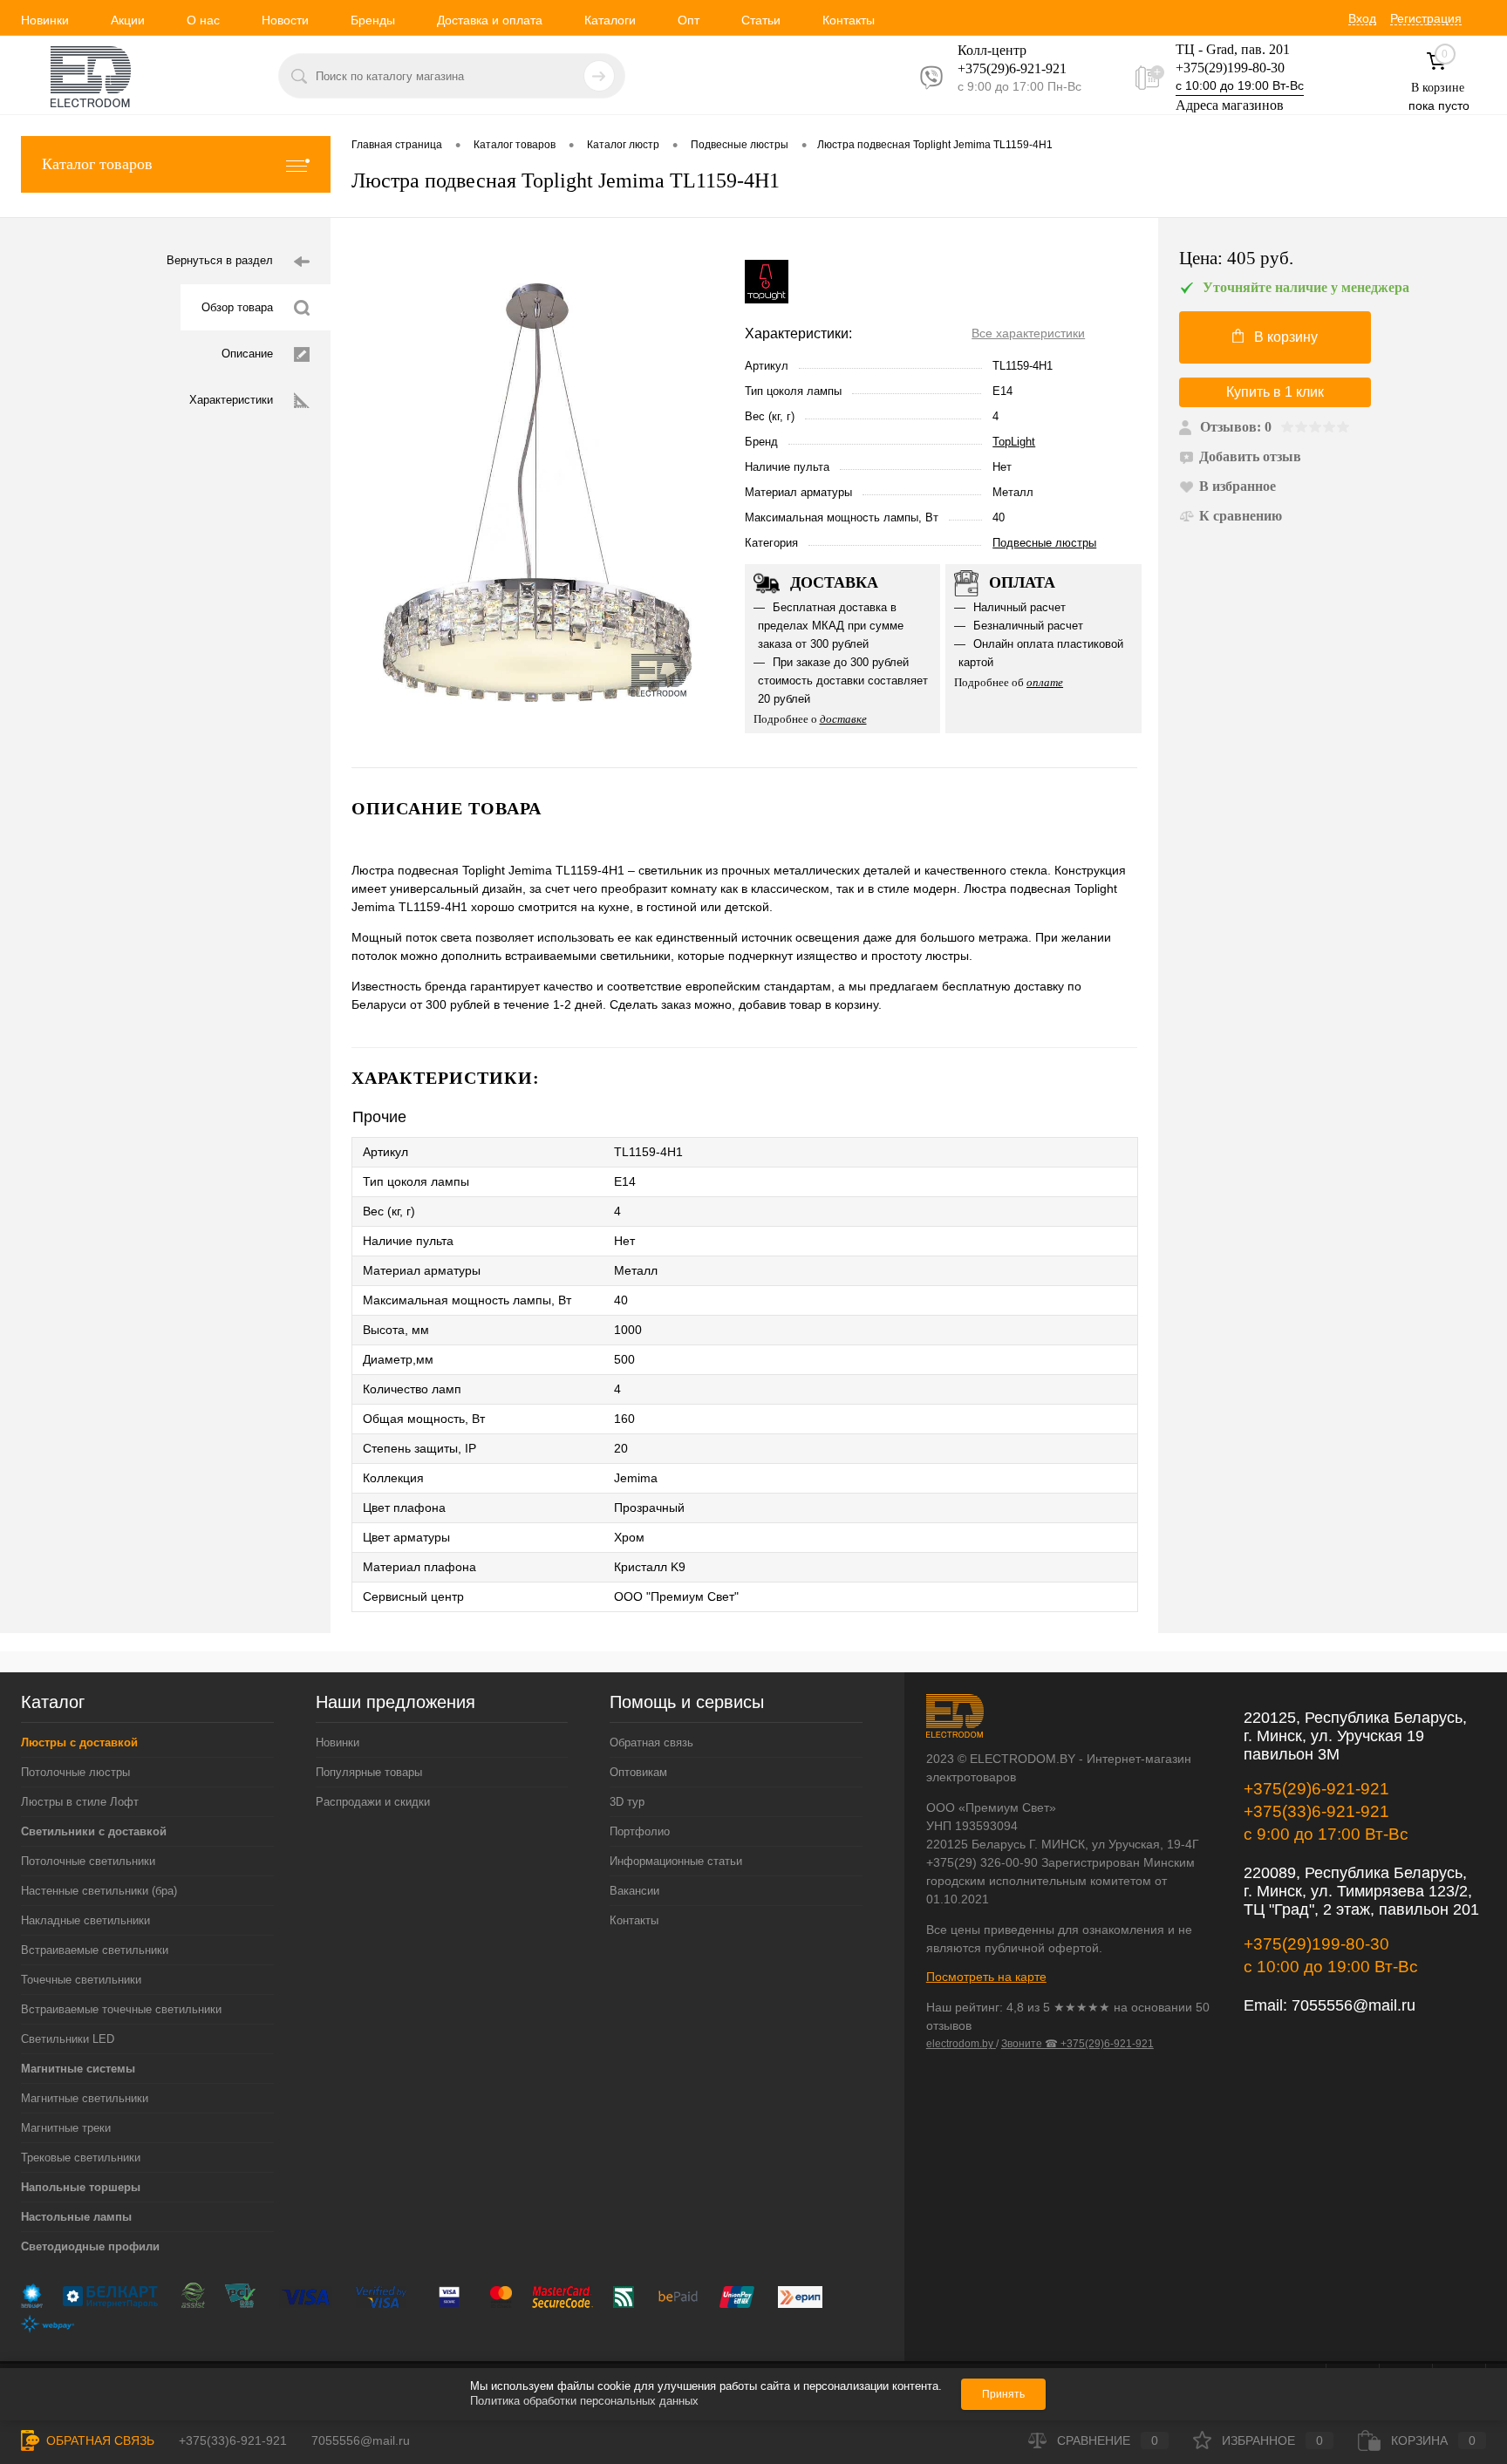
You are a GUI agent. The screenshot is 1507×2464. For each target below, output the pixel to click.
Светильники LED (68, 2039)
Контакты (849, 20)
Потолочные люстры (75, 1772)
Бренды (373, 20)
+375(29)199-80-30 (1230, 68)
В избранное (1238, 486)
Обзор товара (237, 307)
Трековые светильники (81, 2158)
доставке (843, 719)
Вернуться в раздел (220, 260)
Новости (285, 20)
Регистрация (1426, 18)
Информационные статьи (676, 1861)
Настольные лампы (76, 2217)
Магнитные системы (78, 2069)
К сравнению (1241, 516)
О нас (203, 20)
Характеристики (231, 400)
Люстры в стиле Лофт (80, 1802)
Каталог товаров (97, 164)
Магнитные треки (66, 2128)
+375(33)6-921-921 (1316, 1811)
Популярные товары (369, 1772)
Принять (1003, 2394)
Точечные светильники (81, 1980)
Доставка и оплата (490, 20)
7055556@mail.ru (1354, 2005)
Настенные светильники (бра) (99, 1891)
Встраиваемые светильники (95, 1950)
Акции (128, 20)
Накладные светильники (85, 1920)
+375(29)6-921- (1002, 68)
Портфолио (640, 1831)
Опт (689, 20)
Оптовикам (638, 1772)
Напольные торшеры (81, 2187)
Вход (1362, 18)
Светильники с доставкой (94, 1831)
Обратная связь (651, 1742)
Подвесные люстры (1044, 543)
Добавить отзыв (1250, 456)
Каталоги (610, 20)
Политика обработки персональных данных (584, 2401)
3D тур (627, 1802)
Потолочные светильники (88, 1861)
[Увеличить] (538, 493)
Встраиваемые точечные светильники (121, 2009)
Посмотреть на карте (986, 1977)
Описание (247, 354)
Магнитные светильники (85, 2098)
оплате (1045, 682)
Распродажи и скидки (373, 1802)
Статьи (761, 20)
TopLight (1014, 442)
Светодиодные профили (90, 2246)
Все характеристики (1028, 333)
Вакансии (634, 1891)
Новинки (45, 20)
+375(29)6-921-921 (1316, 1789)
